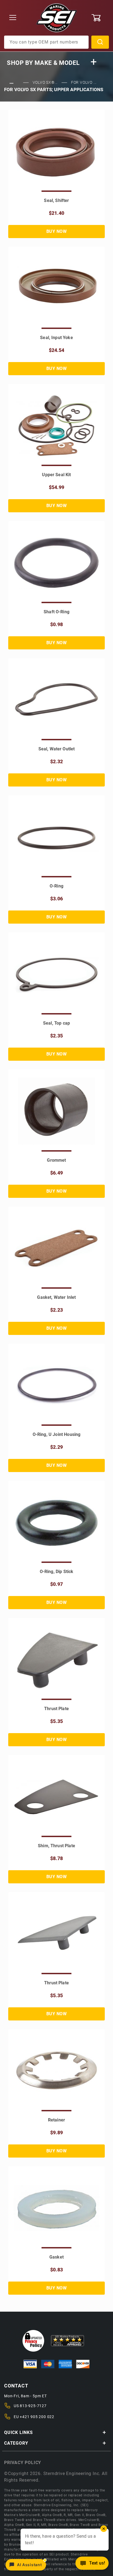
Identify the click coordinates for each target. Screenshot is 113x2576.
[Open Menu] (13, 18)
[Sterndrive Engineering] (57, 18)
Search (100, 42)
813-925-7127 (33, 2406)
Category (16, 2443)
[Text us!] (92, 2565)
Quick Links (19, 2432)
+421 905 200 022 (37, 2417)
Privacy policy (23, 2463)
